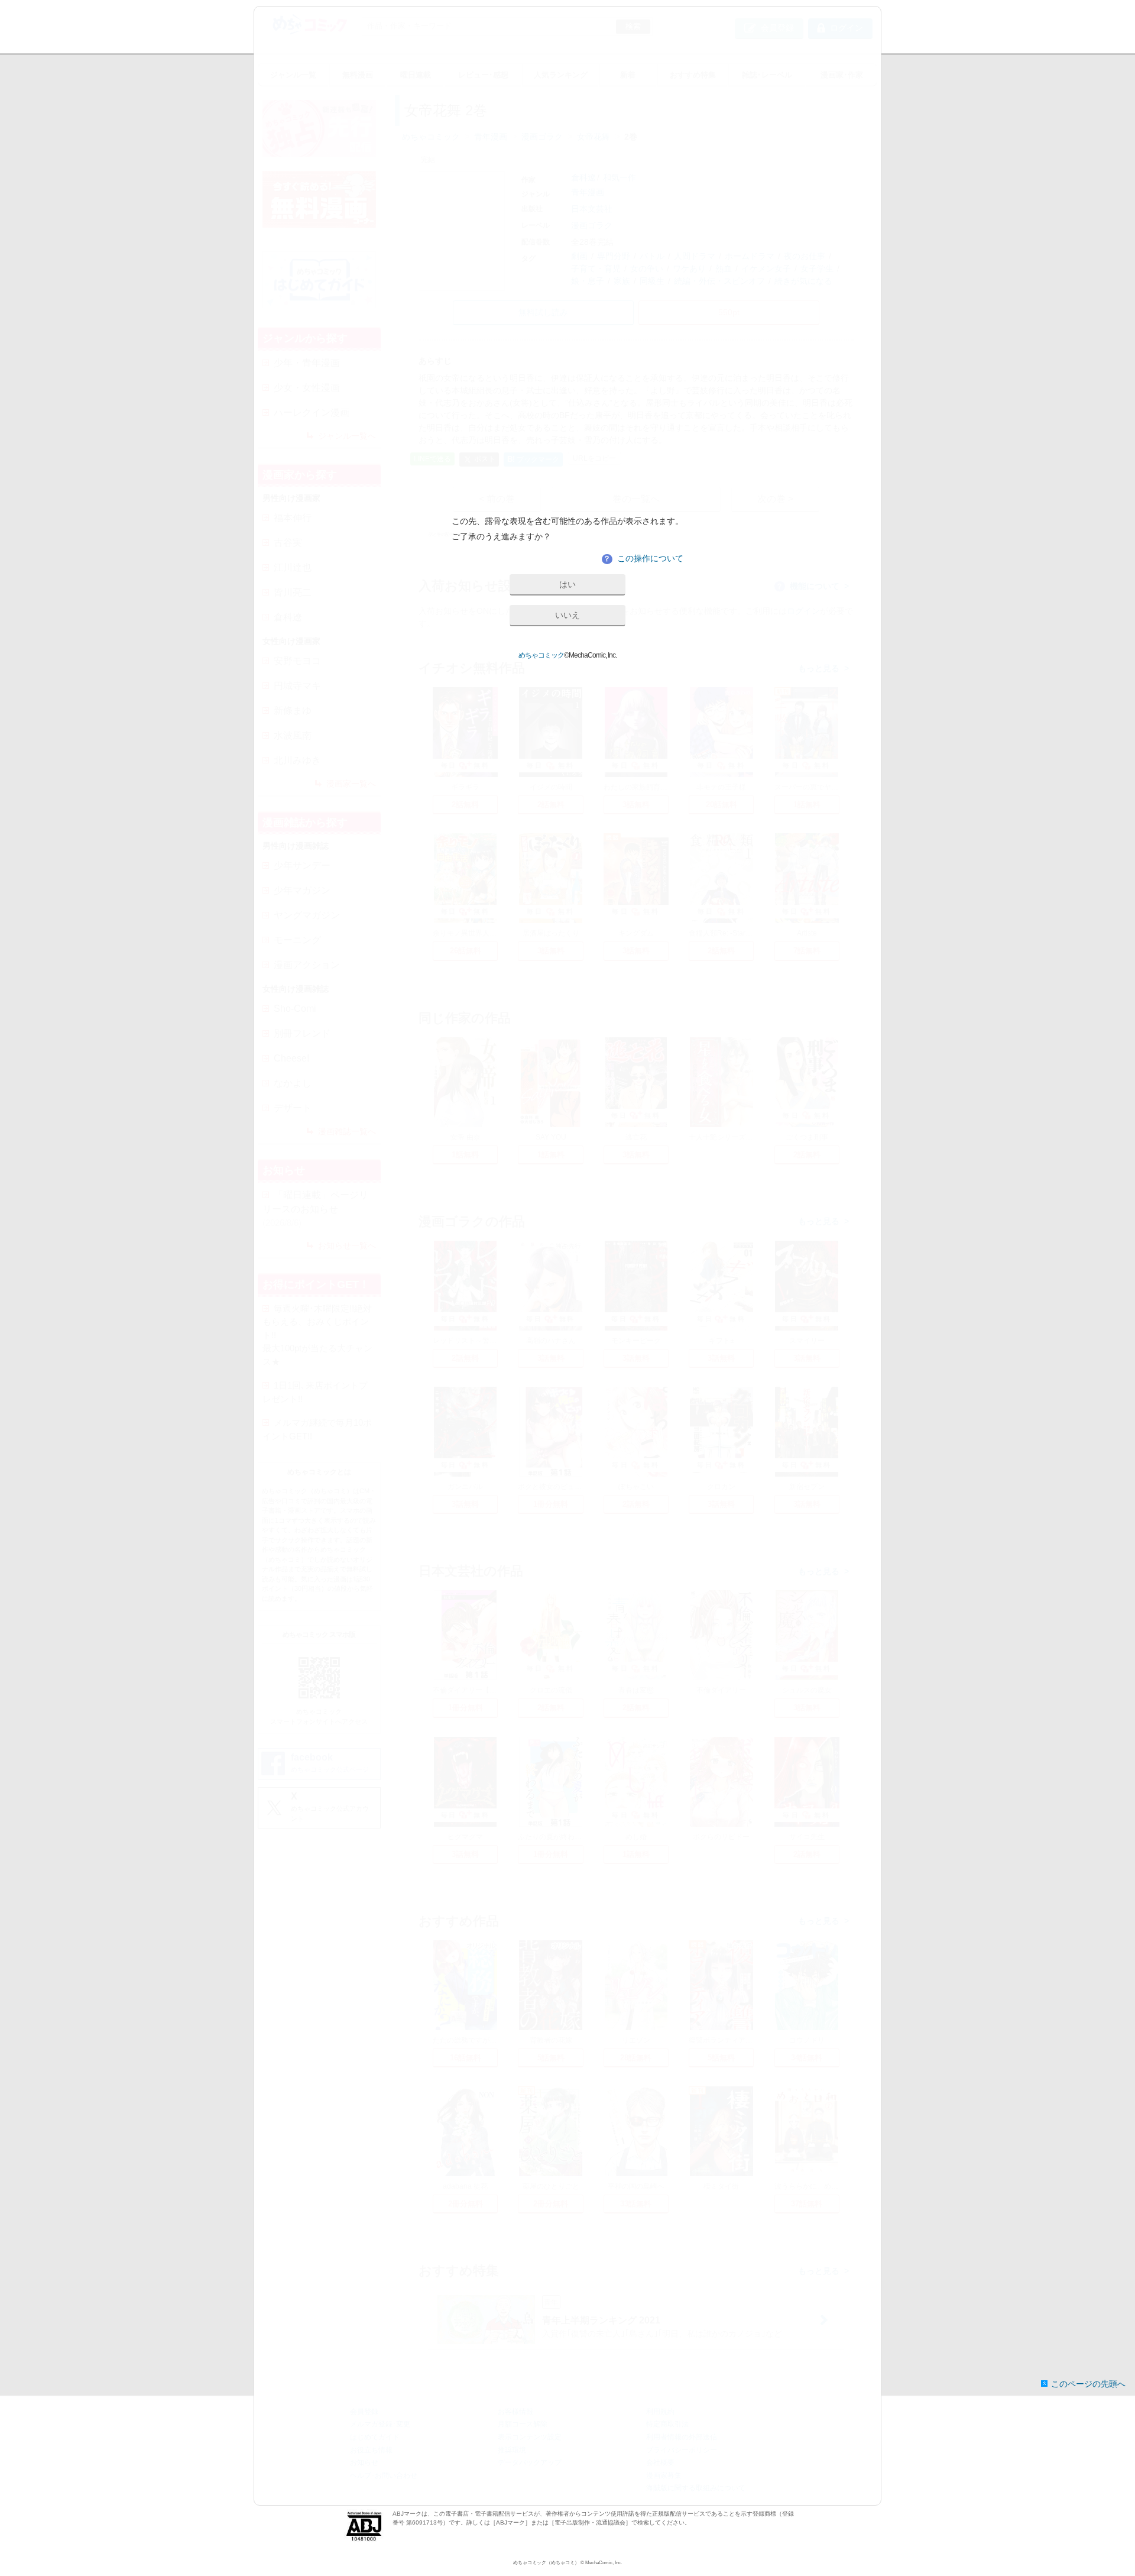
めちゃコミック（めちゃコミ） (546, 2563)
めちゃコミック (541, 655)
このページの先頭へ (1088, 2384)
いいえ (567, 615)
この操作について (643, 558)
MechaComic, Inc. (604, 2563)
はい (567, 584)
